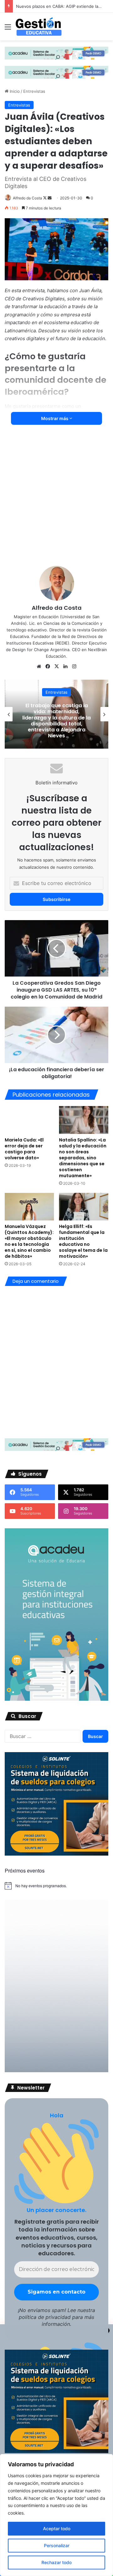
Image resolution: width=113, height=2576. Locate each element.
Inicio (14, 91)
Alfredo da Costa (27, 198)
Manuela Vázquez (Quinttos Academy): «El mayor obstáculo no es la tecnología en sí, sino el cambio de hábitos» (29, 1241)
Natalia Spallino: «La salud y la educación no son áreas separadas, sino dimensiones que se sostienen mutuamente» (83, 1158)
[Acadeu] (56, 53)
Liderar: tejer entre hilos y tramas (49, 6)
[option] (56, 714)
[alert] (56, 1886)
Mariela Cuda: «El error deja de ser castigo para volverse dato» (24, 1149)
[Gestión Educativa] (39, 27)
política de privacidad (45, 2317)
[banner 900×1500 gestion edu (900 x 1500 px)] (56, 2071)
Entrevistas (34, 91)
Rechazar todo (56, 2562)
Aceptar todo (57, 2529)
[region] (56, 2515)
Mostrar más (55, 418)
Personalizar (57, 2545)
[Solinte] (56, 1854)
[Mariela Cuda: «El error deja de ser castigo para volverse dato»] (29, 1120)
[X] (56, 666)
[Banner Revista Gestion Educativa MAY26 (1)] (56, 1699)
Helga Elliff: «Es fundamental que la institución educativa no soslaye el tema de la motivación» (83, 1241)
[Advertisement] (56, 500)
